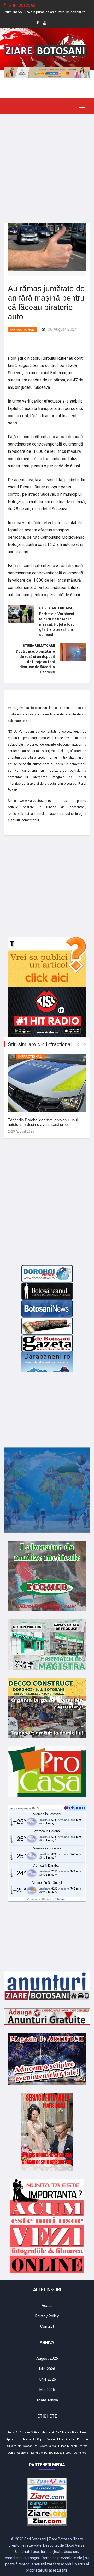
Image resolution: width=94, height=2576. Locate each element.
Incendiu (35, 2453)
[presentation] (78, 1044)
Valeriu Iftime (56, 2439)
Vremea (15, 1808)
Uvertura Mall (49, 2446)
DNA (58, 2432)
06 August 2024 (62, 329)
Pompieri (83, 2439)
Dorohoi (22, 2439)
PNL (37, 2446)
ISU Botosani (57, 2453)
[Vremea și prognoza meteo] (75, 1808)
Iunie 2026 (47, 2379)
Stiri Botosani (25, 2446)
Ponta (11, 2432)
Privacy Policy (47, 2316)
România (71, 2439)
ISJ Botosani (23, 2432)
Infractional (22, 330)
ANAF (45, 2453)
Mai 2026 (47, 2390)
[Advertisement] (47, 164)
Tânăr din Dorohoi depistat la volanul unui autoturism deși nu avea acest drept (43, 1122)
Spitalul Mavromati (43, 2432)
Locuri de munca (76, 2453)
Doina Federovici (18, 2453)
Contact (47, 2326)
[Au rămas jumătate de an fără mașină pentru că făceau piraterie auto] (47, 247)
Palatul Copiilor (37, 2439)
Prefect (83, 2446)
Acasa (47, 2306)
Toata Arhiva (47, 2400)
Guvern (12, 2446)
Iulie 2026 (47, 2369)
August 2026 (47, 2358)
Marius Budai (71, 2432)
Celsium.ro (60, 1899)
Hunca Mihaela (68, 2446)
